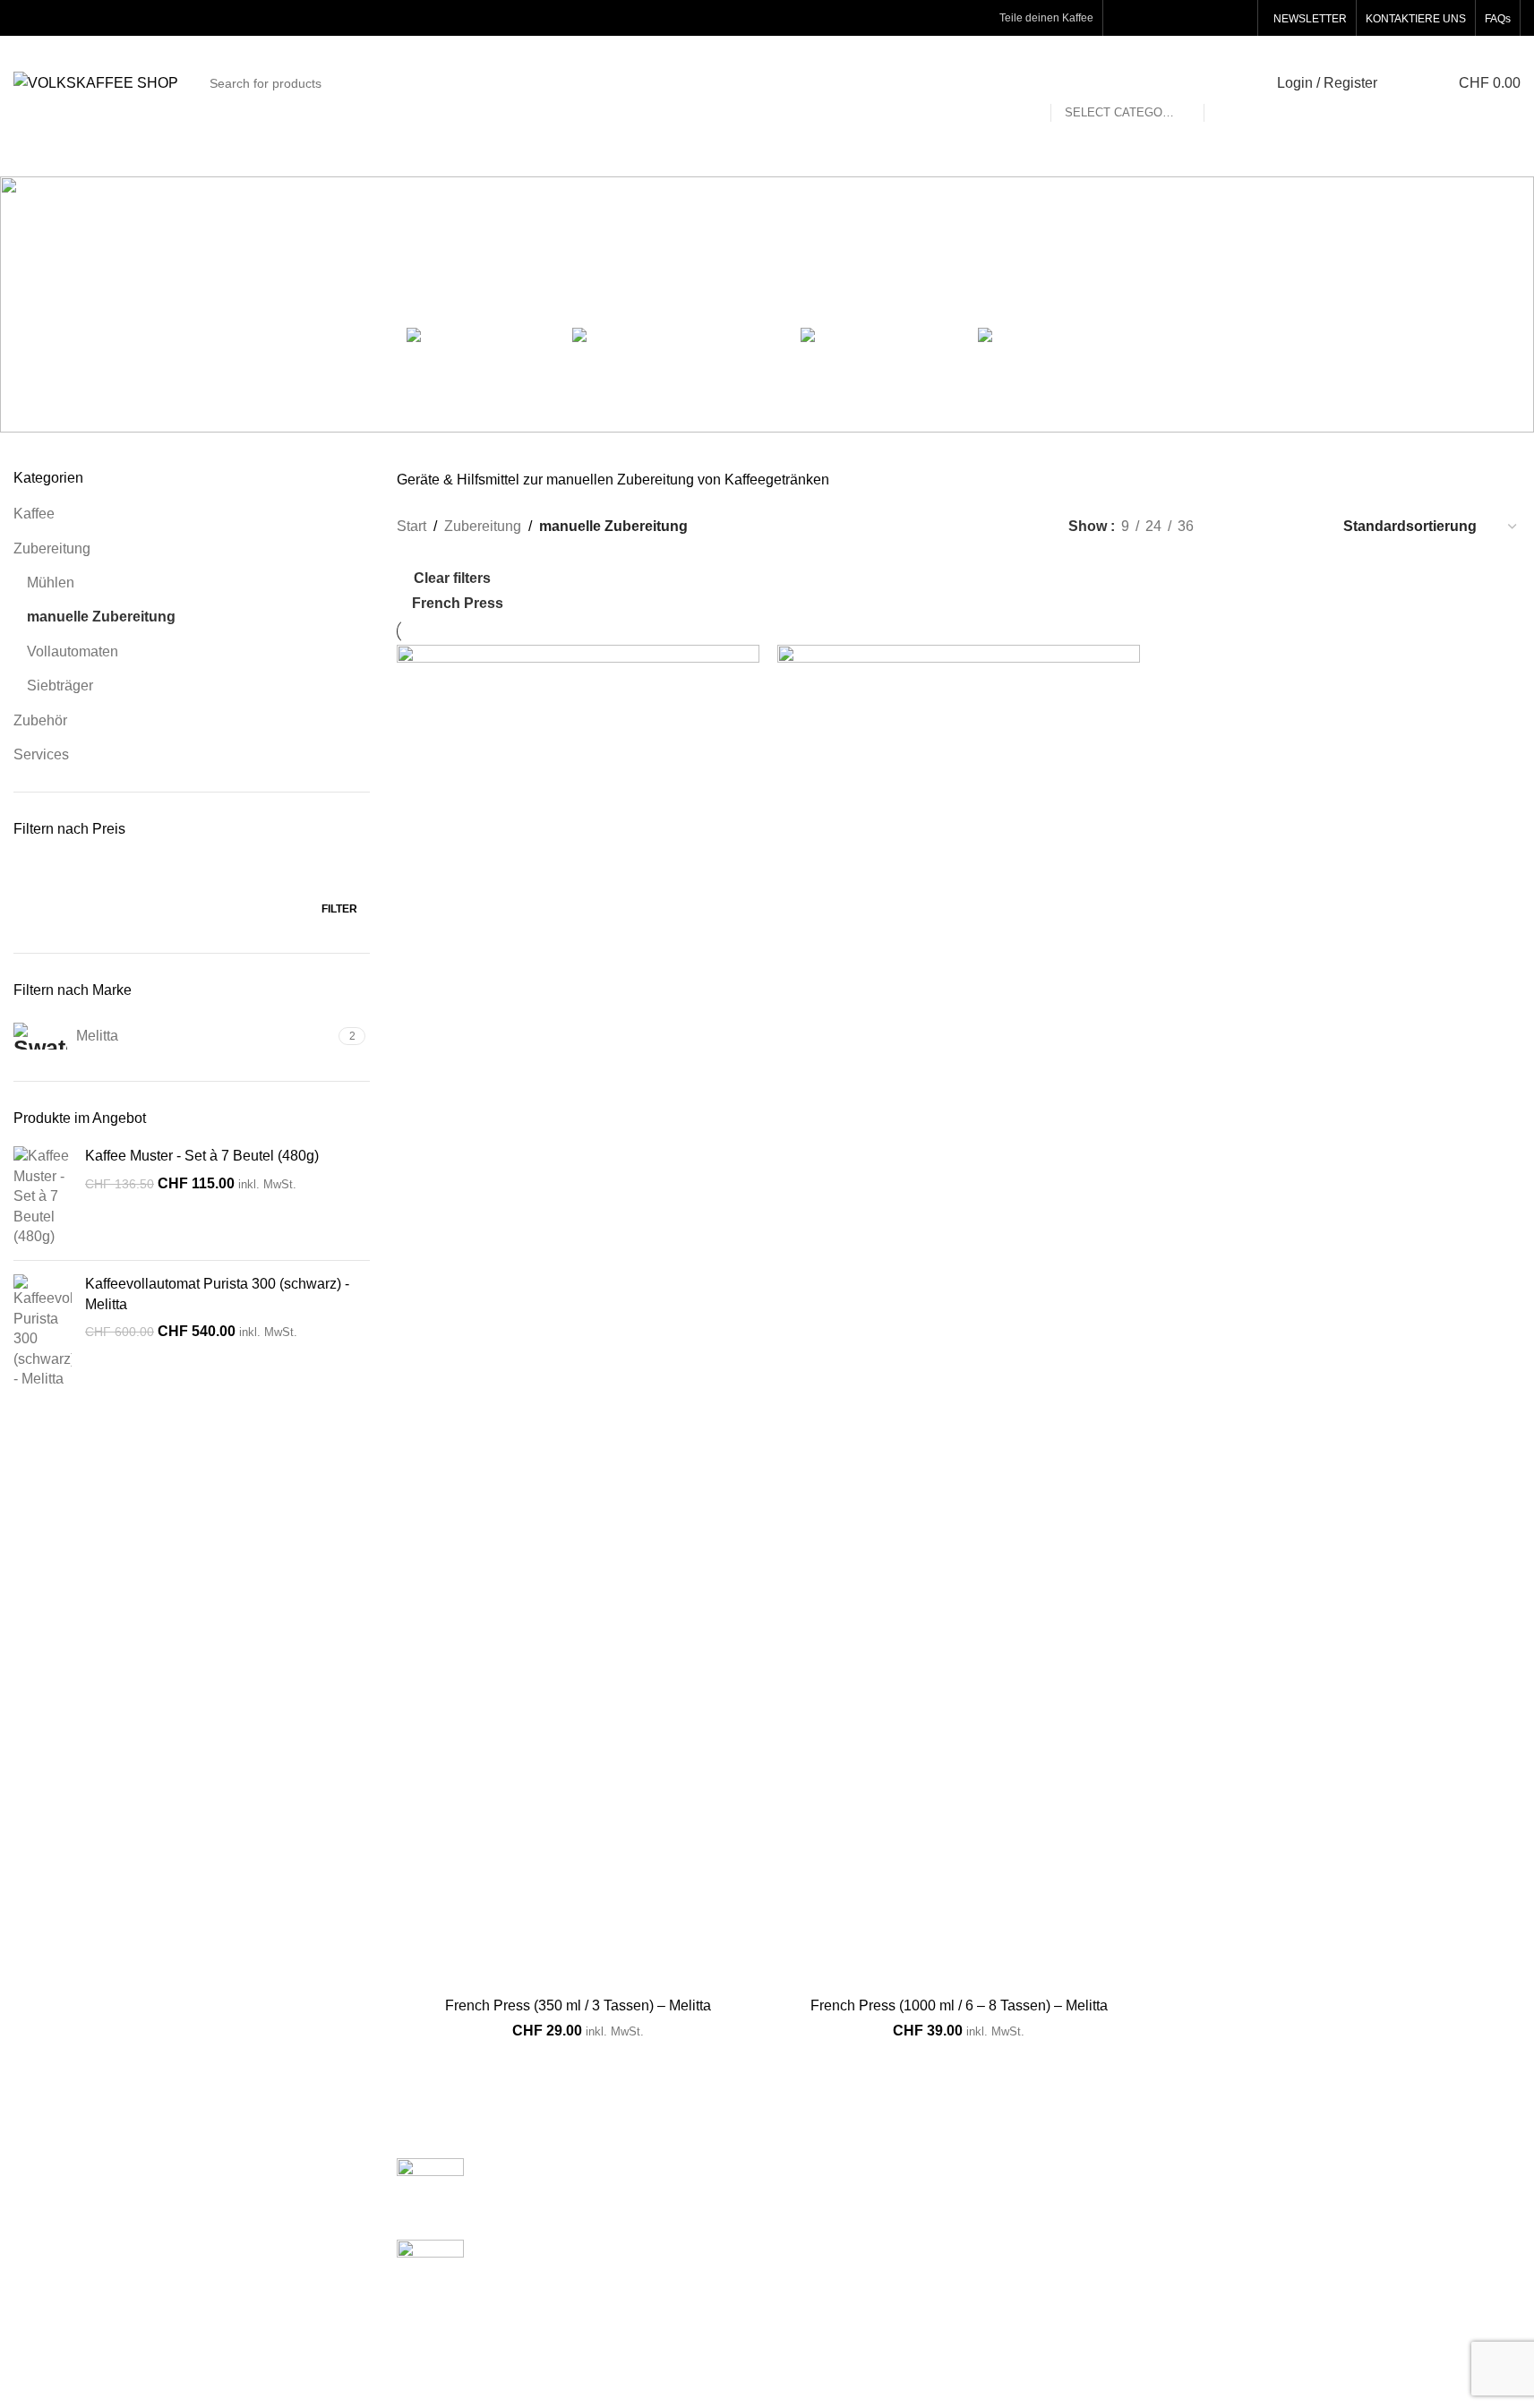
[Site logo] (96, 82)
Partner (1059, 2202)
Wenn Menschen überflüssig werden (593, 2249)
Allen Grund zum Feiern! (555, 2168)
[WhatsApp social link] (1214, 17)
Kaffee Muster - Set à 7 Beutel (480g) (202, 1156)
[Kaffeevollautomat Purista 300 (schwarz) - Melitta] (43, 1332)
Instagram (1324, 2168)
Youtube (1319, 2269)
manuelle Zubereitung (101, 617)
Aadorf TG (814, 2235)
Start (411, 526)
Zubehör (40, 720)
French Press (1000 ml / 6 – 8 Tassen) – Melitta (959, 2005)
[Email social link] (1169, 17)
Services (41, 754)
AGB (1051, 2269)
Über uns (1065, 2168)
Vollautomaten (73, 651)
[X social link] (1146, 17)
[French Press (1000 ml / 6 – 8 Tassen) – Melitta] (959, 1316)
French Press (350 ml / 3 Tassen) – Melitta (578, 2005)
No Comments (591, 2196)
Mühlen (51, 583)
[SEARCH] (1225, 83)
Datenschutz (1076, 2235)
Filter (339, 909)
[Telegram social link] (1237, 17)
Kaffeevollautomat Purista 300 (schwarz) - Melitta (217, 1294)
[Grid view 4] (1304, 527)
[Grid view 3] (1271, 527)
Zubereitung (52, 548)
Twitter (1313, 2235)
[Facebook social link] (1123, 17)
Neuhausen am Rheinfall (860, 2168)
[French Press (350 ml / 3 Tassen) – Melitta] (578, 1316)
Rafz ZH (807, 2202)
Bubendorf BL (825, 2269)
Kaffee (34, 514)
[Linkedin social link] (1191, 17)
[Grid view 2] (1237, 527)
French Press (458, 603)
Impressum (1071, 2302)
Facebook (1324, 2202)
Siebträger (60, 686)
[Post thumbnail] (430, 2185)
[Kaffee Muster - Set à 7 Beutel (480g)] (43, 1196)
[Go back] (449, 267)
